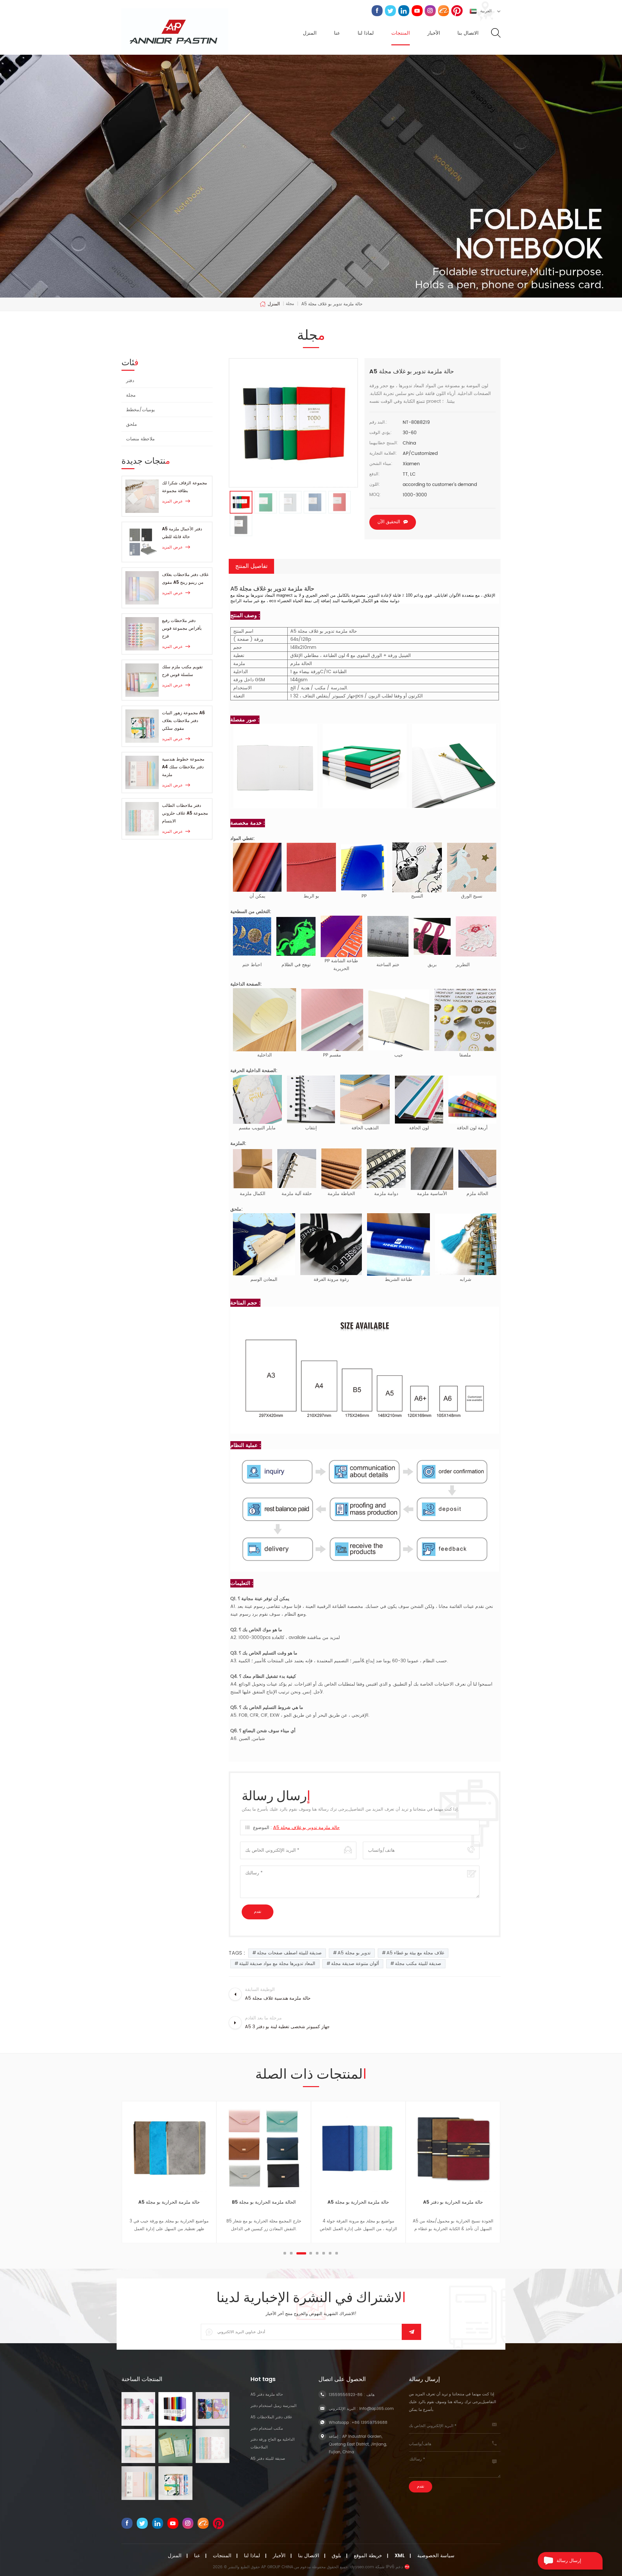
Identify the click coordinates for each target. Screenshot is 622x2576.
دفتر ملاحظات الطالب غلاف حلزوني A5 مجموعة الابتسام (185, 813)
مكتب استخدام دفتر (267, 2429)
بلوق (336, 2556)
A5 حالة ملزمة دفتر (267, 2395)
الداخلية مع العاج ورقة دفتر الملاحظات (272, 2443)
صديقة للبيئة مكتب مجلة (418, 1964)
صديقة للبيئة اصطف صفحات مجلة (289, 1953)
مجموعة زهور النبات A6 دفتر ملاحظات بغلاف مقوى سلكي (183, 721)
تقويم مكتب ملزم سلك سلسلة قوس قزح (182, 671)
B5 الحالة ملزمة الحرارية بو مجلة (169, 2202)
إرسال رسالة (569, 2561)
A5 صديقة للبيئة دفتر (268, 2459)
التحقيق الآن (389, 522)
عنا (337, 33)
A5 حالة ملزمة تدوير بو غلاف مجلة (306, 1828)
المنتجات (401, 33)
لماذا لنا (366, 33)
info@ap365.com (376, 2409)
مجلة (131, 395)
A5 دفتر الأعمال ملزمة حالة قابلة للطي (182, 533)
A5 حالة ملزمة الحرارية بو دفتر (358, 2202)
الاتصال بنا (468, 33)
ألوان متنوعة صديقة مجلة (355, 1964)
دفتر (130, 381)
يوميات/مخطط (140, 410)
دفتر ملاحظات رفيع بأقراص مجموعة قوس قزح (182, 629)
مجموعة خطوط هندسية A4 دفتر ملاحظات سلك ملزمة (183, 767)
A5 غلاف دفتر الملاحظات (271, 2417)
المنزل (310, 33)
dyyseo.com (362, 2567)
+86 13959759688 (369, 2423)
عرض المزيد (172, 501)
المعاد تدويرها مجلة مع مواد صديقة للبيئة (277, 1964)
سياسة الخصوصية (436, 2556)
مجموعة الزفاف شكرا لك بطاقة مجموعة (184, 487)
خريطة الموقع (368, 2556)
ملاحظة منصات (140, 439)
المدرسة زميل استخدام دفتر (273, 2406)
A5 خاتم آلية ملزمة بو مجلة (453, 2202)
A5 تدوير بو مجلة (354, 1953)
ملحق (132, 424)
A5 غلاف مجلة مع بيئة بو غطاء (415, 1953)
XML (400, 2556)
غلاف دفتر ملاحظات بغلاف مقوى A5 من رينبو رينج (185, 579)
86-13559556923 (346, 2395)
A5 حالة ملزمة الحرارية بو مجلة (264, 2202)
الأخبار (434, 33)
